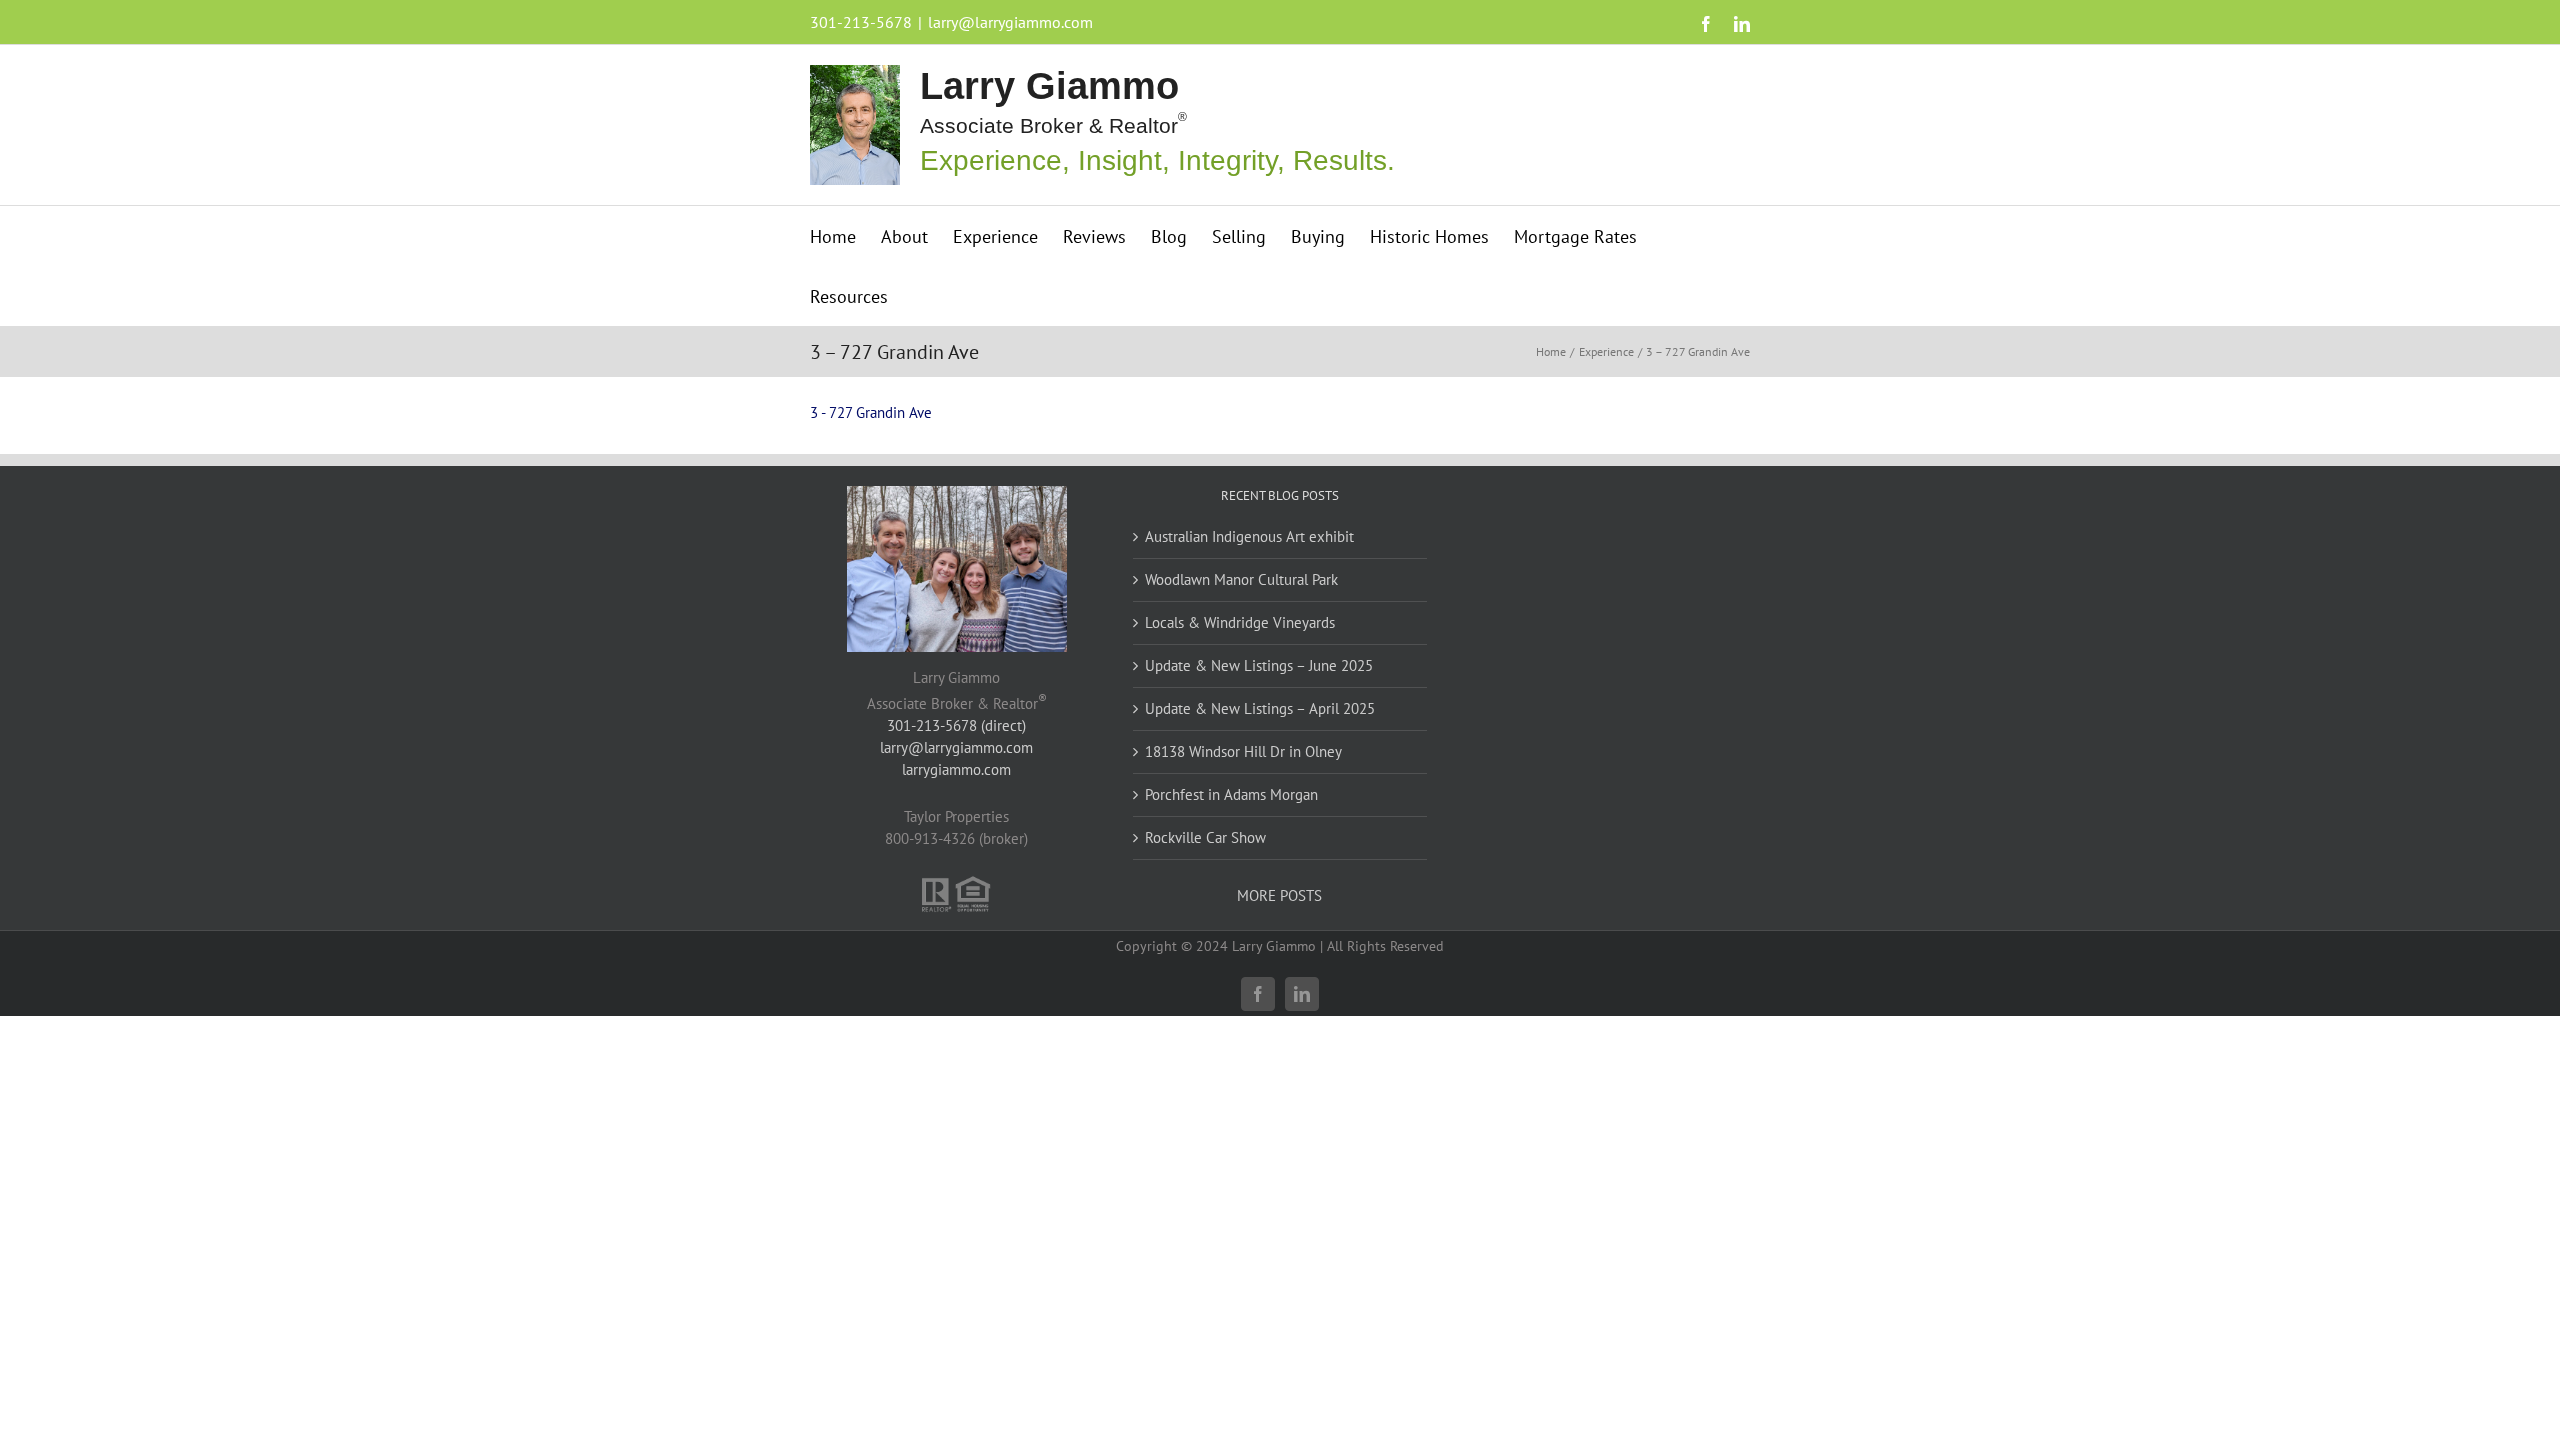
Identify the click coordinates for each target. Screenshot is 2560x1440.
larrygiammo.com (956, 769)
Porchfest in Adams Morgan (1231, 794)
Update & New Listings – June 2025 (1259, 665)
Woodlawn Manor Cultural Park (1241, 579)
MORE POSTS (1279, 895)
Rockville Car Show (1205, 837)
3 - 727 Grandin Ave (871, 412)
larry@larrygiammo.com (1010, 22)
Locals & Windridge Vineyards (1240, 622)
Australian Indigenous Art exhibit (1249, 536)
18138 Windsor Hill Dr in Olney (1243, 751)
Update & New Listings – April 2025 (1260, 708)
